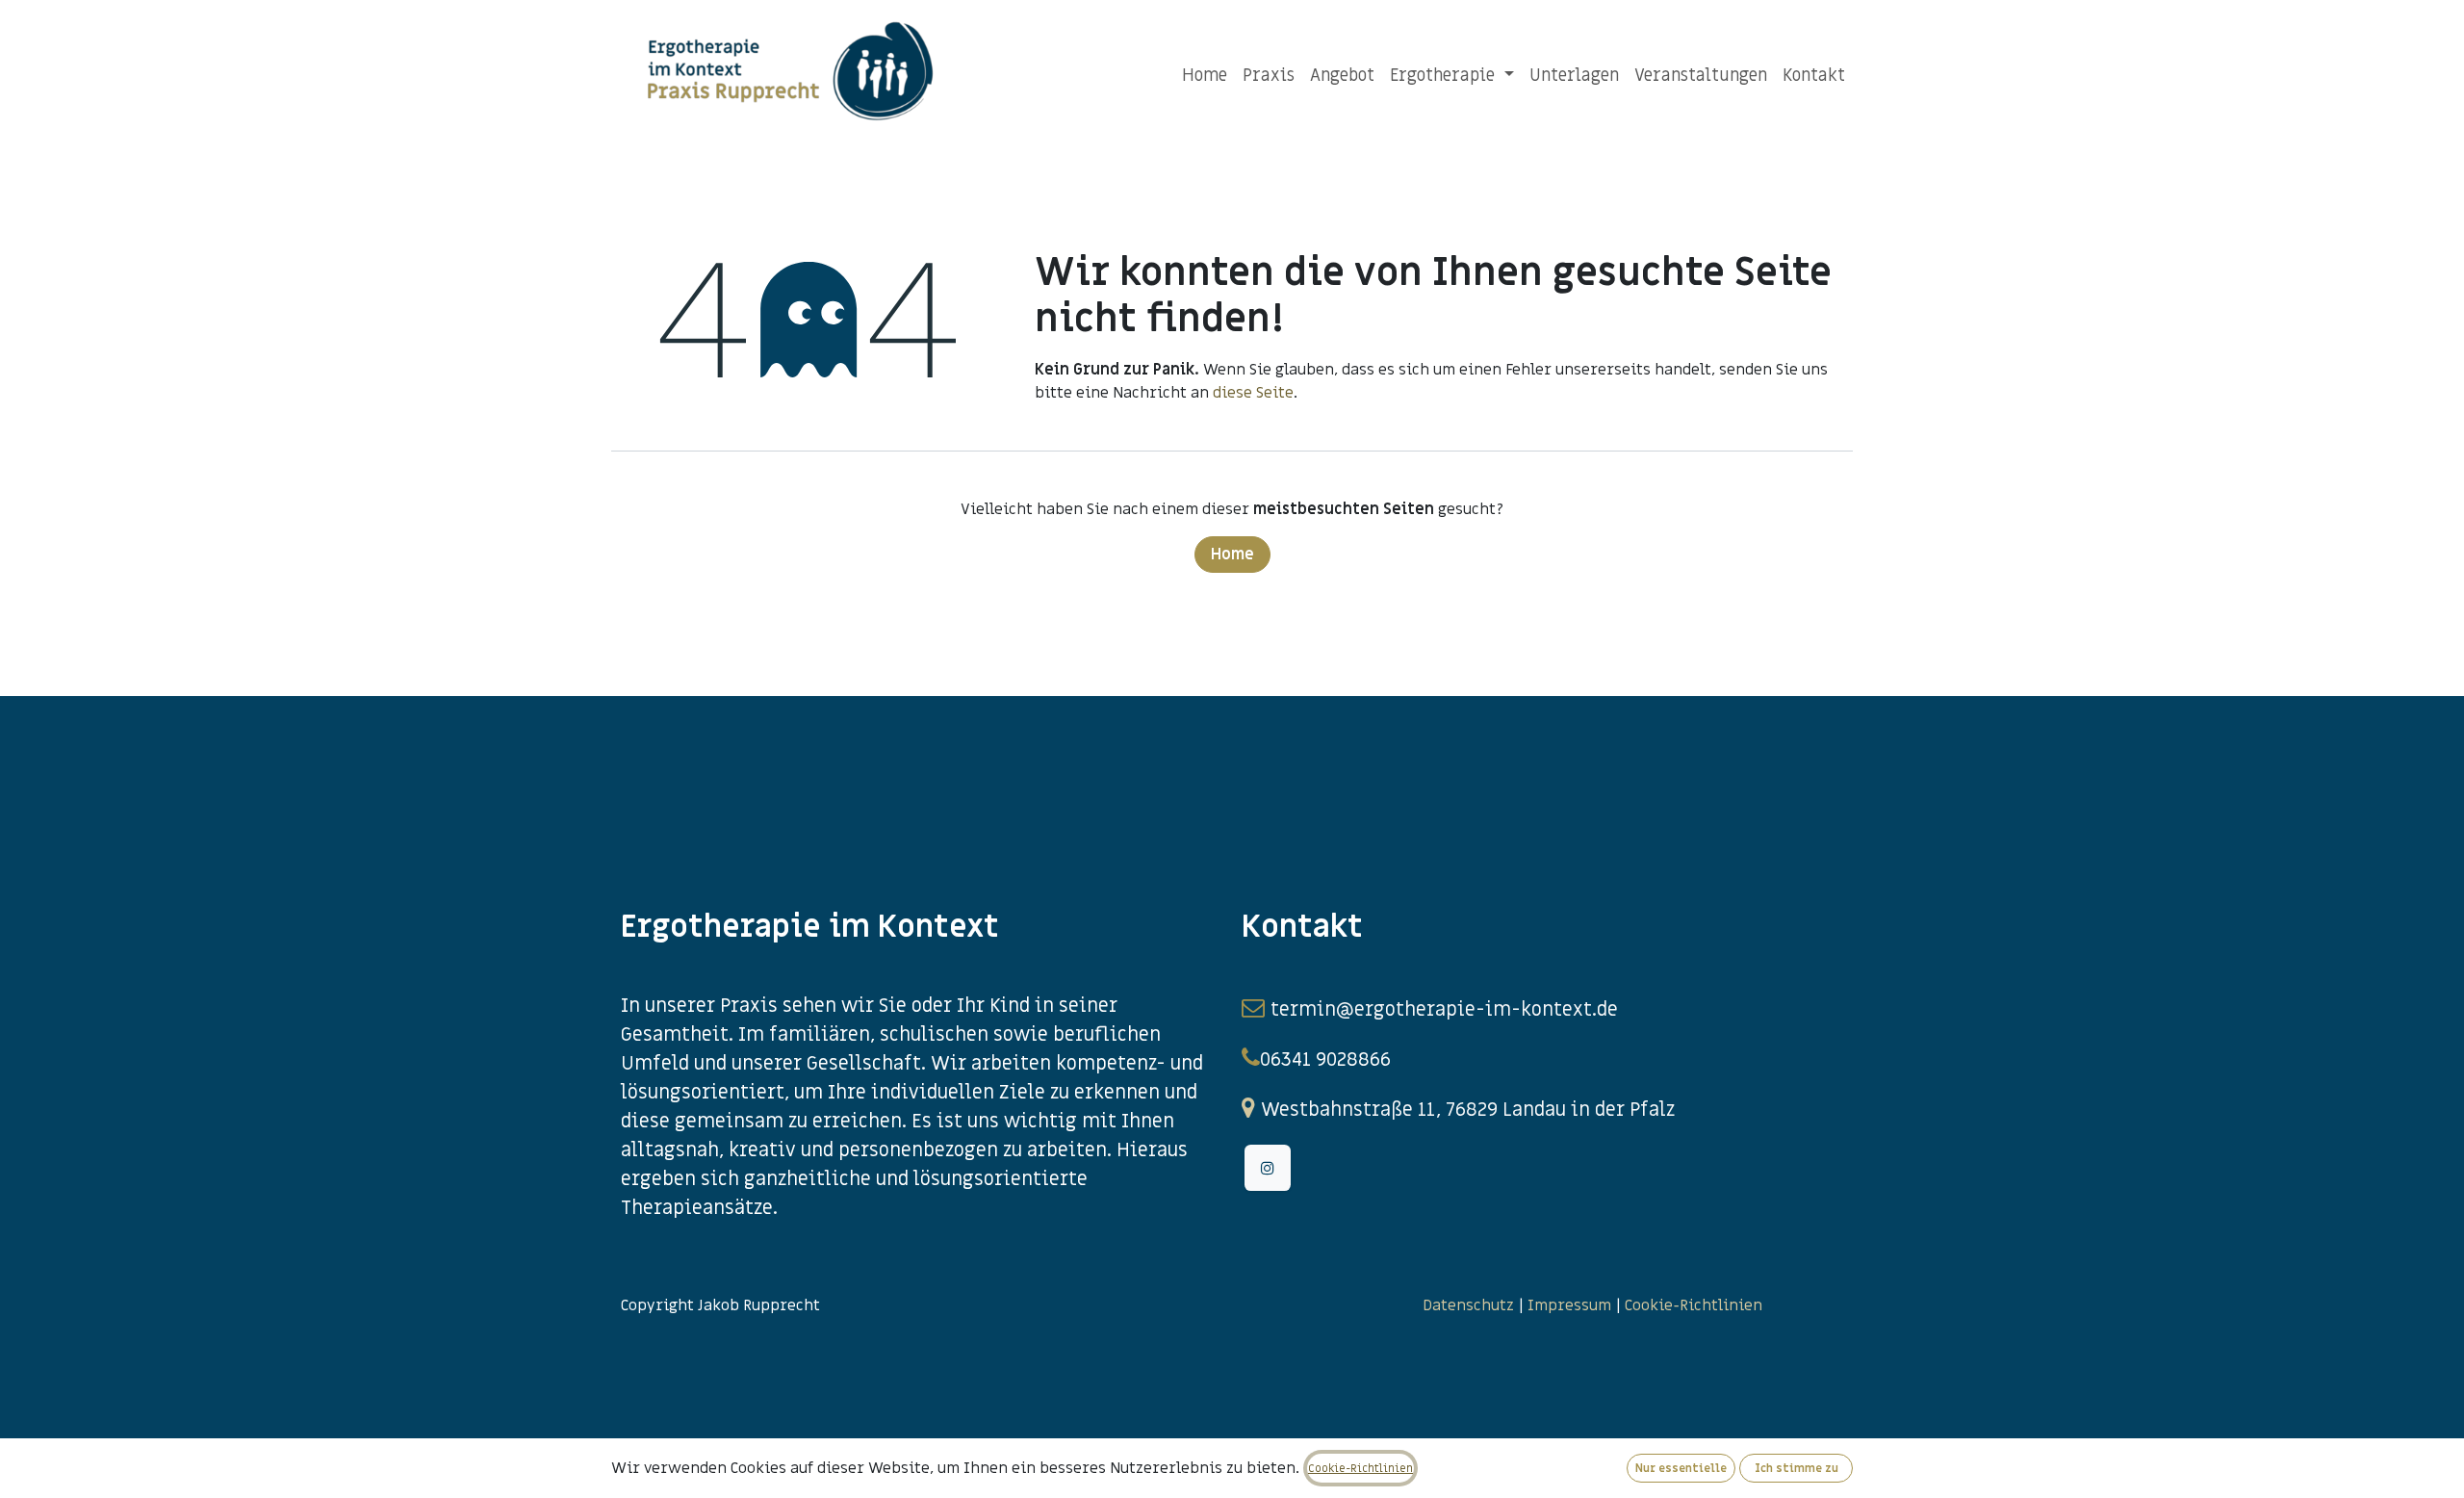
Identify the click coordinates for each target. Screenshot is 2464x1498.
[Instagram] (1268, 1168)
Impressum (1569, 1305)
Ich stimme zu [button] (1797, 1468)
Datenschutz (1468, 1305)
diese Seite (1253, 393)
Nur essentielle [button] (1681, 1468)
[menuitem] (1205, 76)
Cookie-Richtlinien (1695, 1305)
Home (1232, 555)
